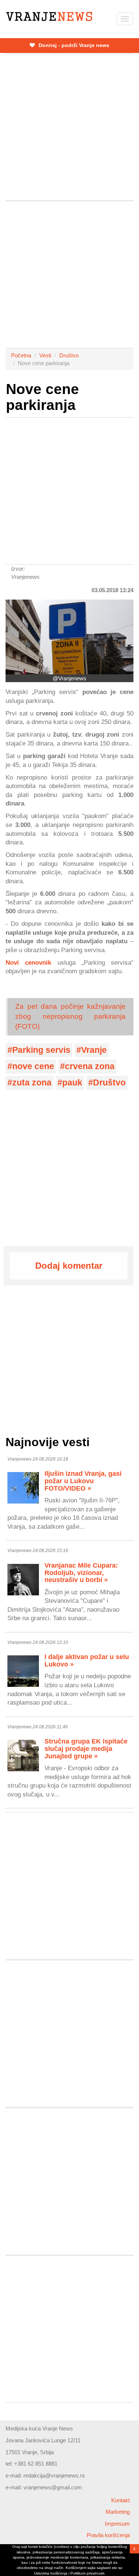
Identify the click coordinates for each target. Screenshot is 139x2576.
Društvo (69, 355)
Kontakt (120, 2500)
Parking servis (41, 1050)
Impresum (117, 2524)
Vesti (45, 355)
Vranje (94, 1050)
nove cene (33, 1066)
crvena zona (90, 1066)
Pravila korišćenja (108, 2535)
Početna (21, 355)
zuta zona (32, 1083)
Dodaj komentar (69, 1266)
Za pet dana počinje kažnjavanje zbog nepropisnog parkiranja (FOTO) (70, 1016)
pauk (72, 1083)
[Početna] (49, 16)
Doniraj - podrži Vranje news (73, 45)
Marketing (118, 2512)
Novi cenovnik (28, 962)
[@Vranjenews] (69, 637)
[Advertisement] (69, 127)
